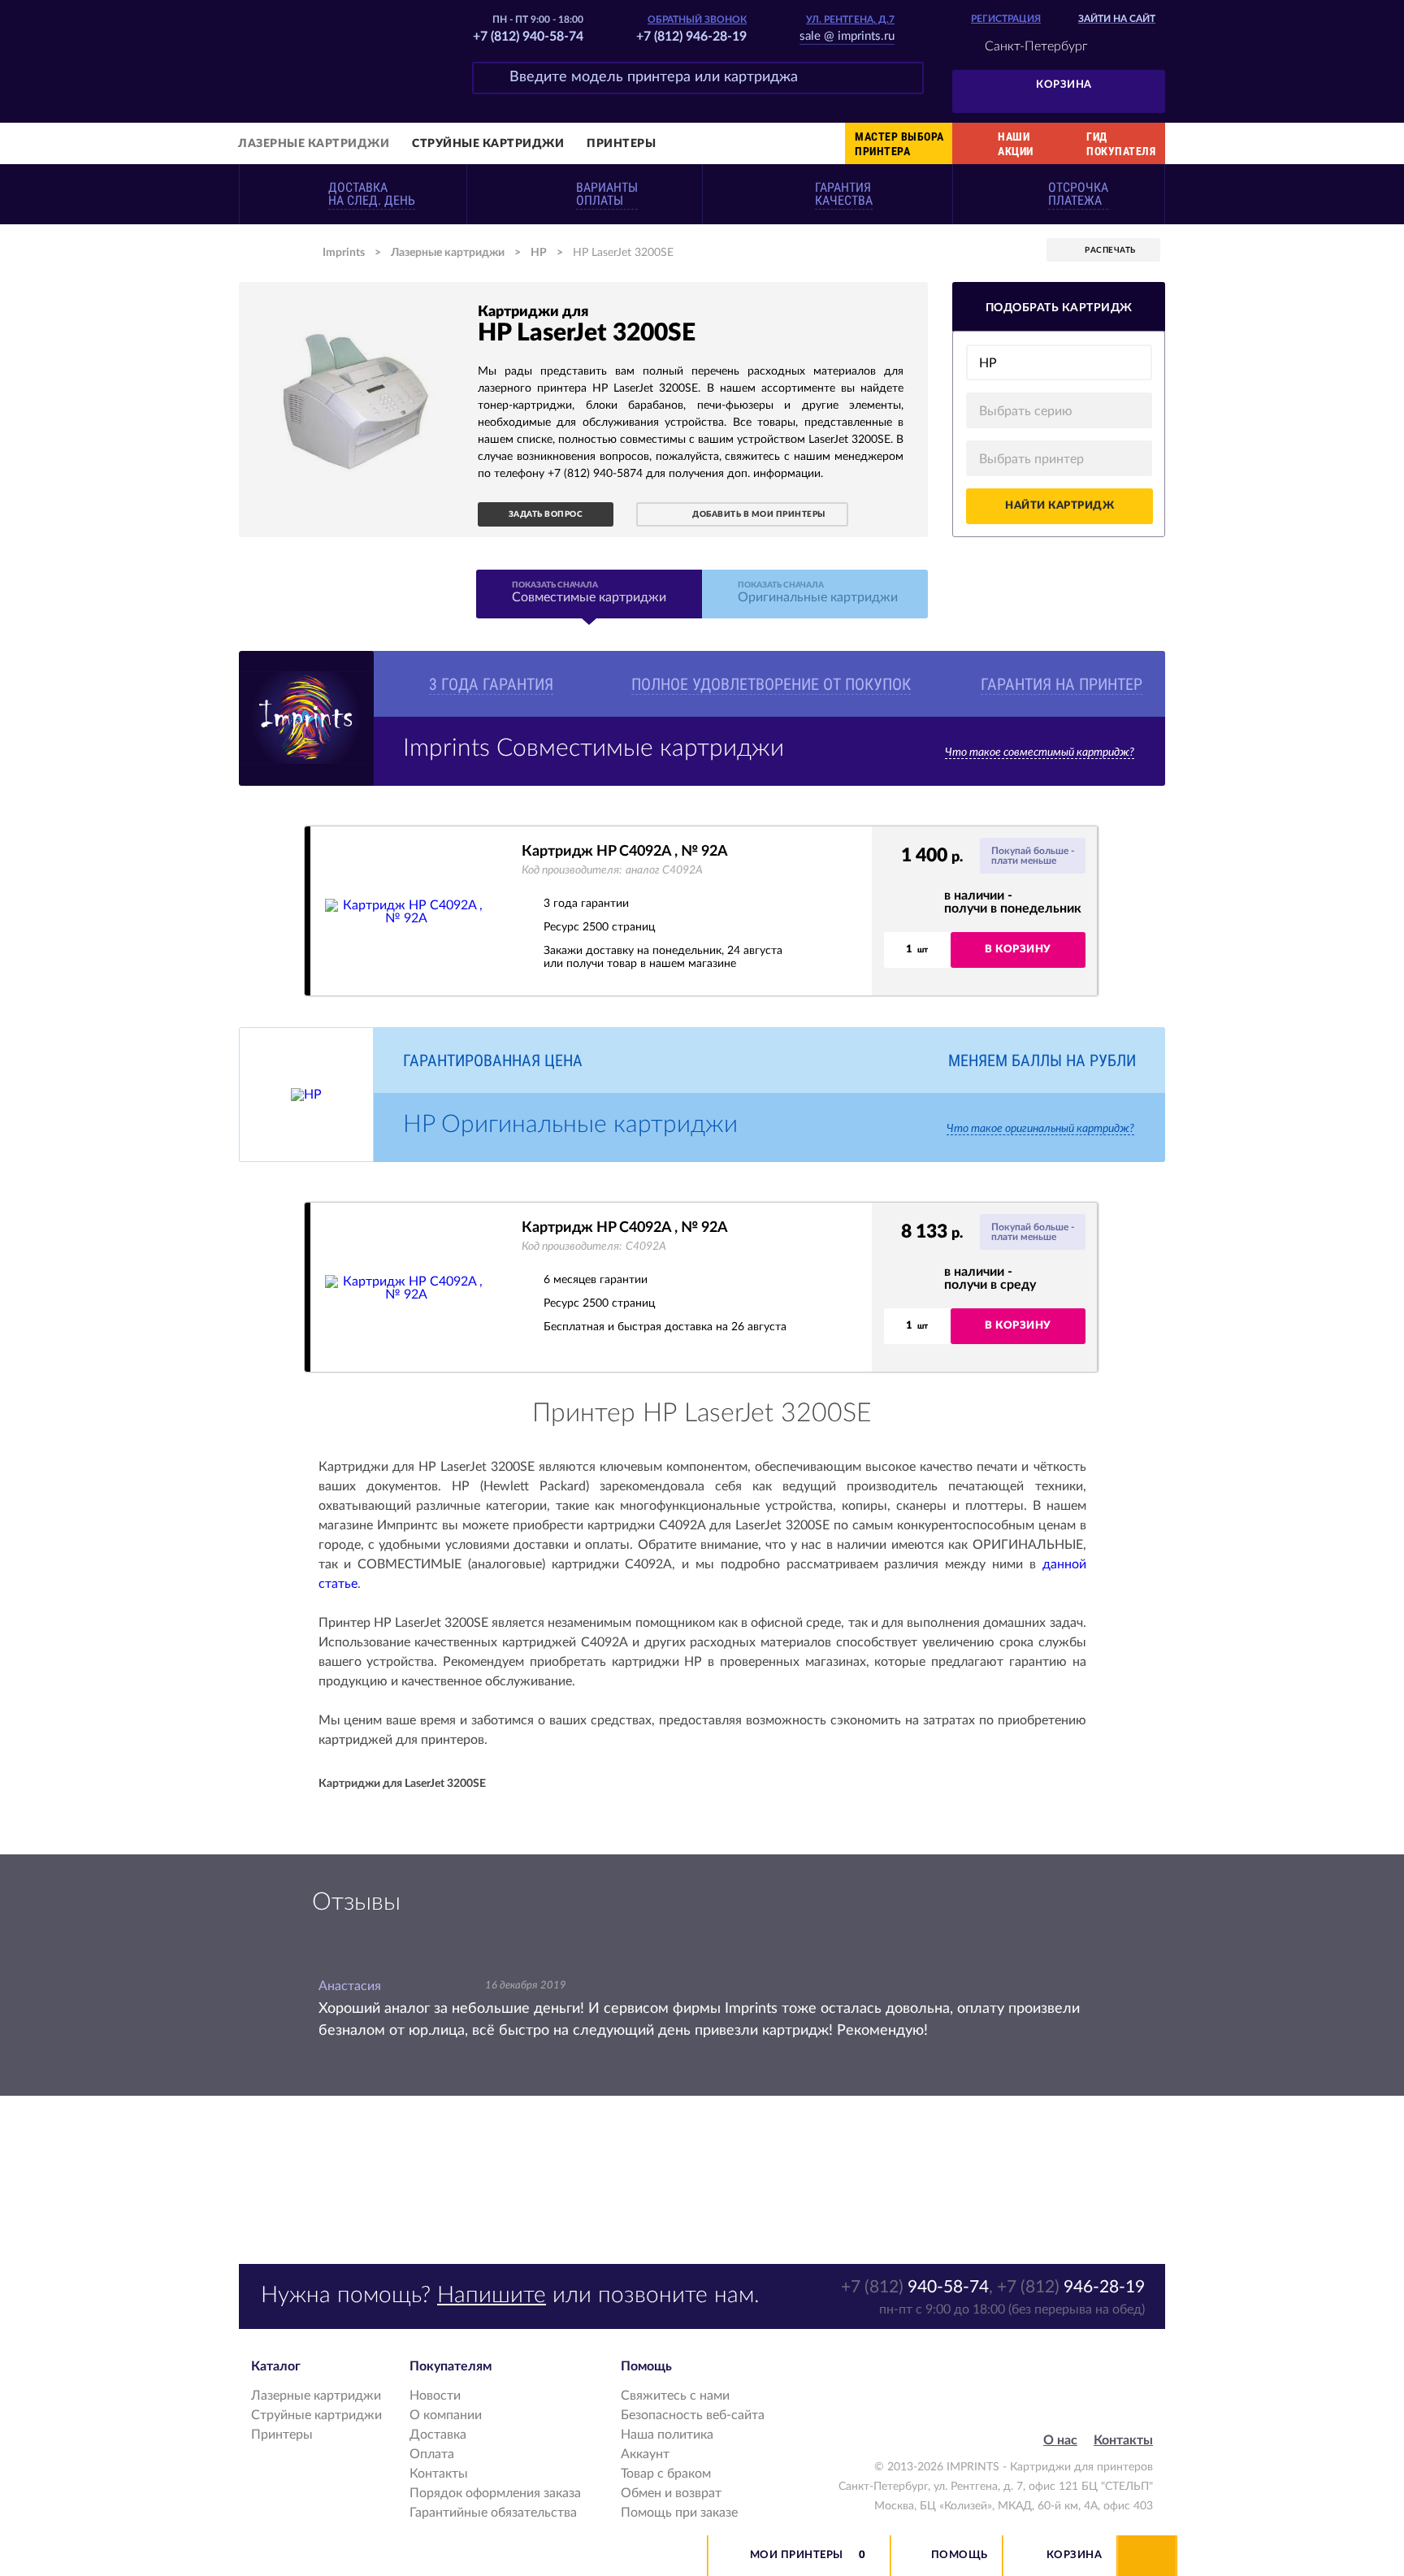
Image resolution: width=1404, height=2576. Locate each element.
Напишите (492, 2295)
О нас (1060, 2440)
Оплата (432, 2454)
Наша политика (667, 2435)
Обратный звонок (697, 20)
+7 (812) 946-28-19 (691, 37)
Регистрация (1006, 19)
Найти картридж (1059, 506)
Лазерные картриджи (314, 144)
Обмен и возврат (671, 2493)
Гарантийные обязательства (493, 2513)
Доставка (438, 2435)
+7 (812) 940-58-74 (528, 37)
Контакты (439, 2474)
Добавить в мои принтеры (759, 514)
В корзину (1018, 950)
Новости (435, 2396)
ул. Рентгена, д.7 (850, 20)
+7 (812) (915, 2287)
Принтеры (621, 144)
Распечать (1110, 250)
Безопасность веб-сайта (693, 2415)
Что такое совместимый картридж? (1040, 752)
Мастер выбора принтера (899, 144)
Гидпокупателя (1121, 144)
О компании (446, 2415)
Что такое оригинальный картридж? (1040, 1129)
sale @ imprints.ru (847, 36)
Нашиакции (1016, 144)
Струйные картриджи (488, 144)
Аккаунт (645, 2454)
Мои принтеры (797, 2555)
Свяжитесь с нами (675, 2396)
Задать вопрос (546, 514)
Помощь (960, 2555)
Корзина (1064, 85)
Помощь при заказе (679, 2513)
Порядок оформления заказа (495, 2493)
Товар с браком (666, 2474)
